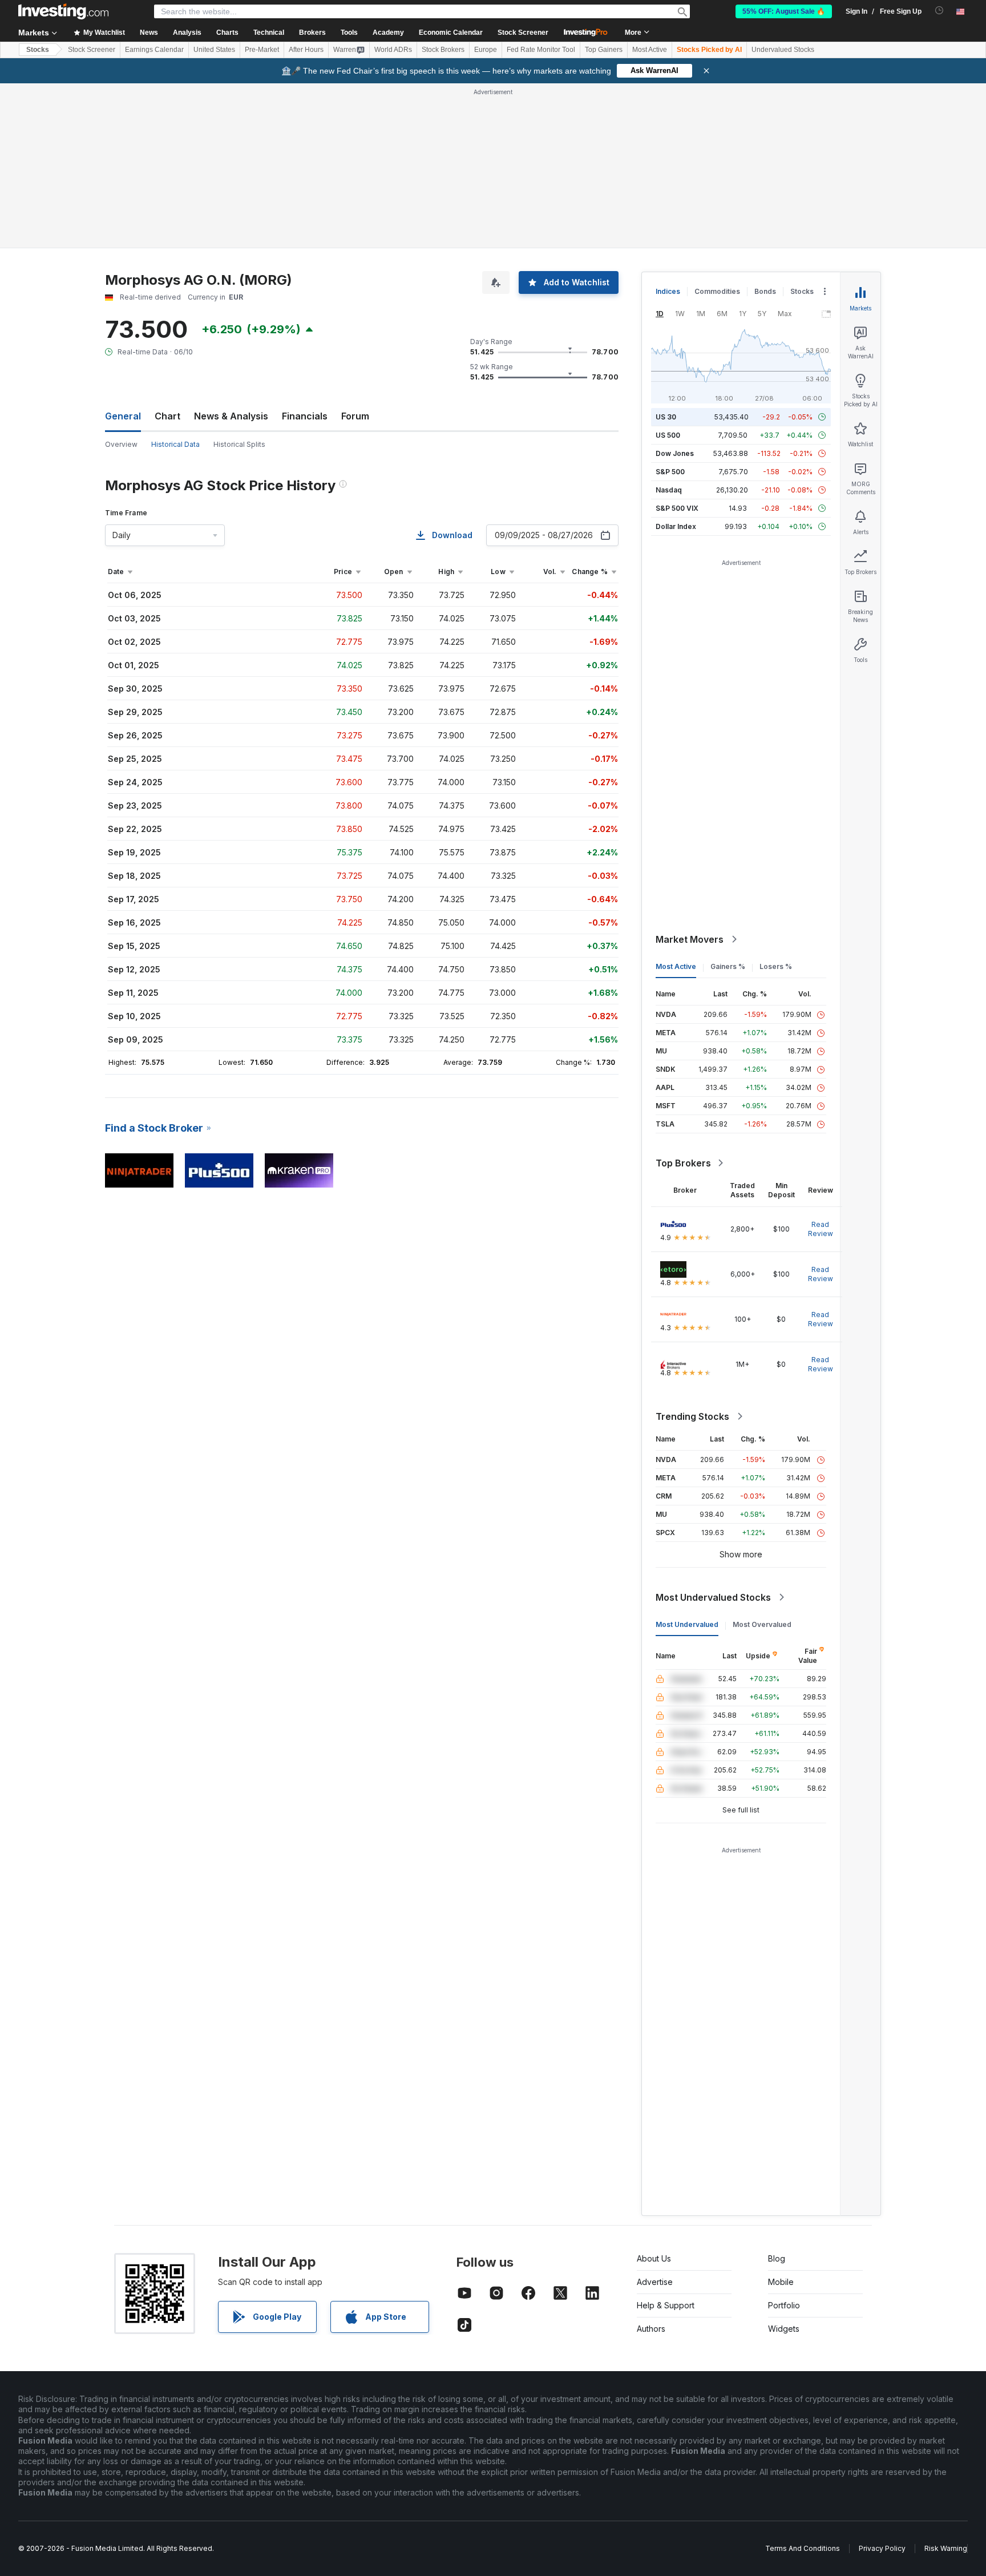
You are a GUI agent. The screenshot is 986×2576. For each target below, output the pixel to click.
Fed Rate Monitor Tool (541, 50)
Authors (651, 2329)
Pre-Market (262, 50)
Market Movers (690, 939)
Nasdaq (669, 490)
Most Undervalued (687, 1624)
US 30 (666, 417)
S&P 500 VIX (677, 508)
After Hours (306, 50)
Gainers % (728, 966)
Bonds (765, 291)
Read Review (821, 1229)
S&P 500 (670, 472)
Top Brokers (683, 1163)
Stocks (38, 50)
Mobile (781, 2282)
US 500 (668, 435)
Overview (121, 444)
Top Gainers (604, 50)
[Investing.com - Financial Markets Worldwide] (63, 11)
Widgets (784, 2329)
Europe (486, 50)
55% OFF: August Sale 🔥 (784, 11)
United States (214, 50)
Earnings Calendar (154, 50)
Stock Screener (523, 33)
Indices (668, 291)
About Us (654, 2258)
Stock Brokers (443, 50)
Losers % (776, 966)
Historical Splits (239, 444)
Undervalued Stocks (783, 50)
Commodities (717, 291)
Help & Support (666, 2305)
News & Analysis (231, 416)
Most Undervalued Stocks (713, 1597)
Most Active (650, 50)
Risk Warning (946, 2548)
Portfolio (784, 2305)
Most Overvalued (762, 1624)
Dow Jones (675, 453)
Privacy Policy (882, 2548)
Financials (305, 416)
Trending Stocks (692, 1416)
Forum (355, 416)
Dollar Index (676, 526)
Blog (777, 2258)
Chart (167, 416)
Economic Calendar (451, 33)
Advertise (655, 2282)
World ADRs (393, 50)
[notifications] (939, 11)
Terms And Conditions (803, 2548)
